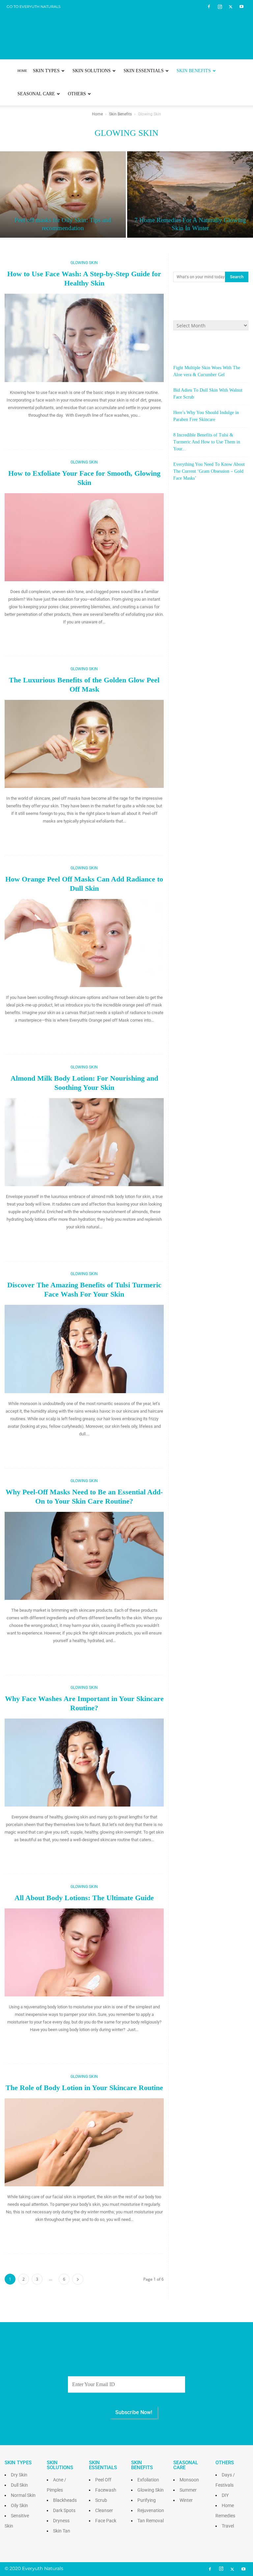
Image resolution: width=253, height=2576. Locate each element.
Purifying (147, 2500)
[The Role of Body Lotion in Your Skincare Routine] (84, 2142)
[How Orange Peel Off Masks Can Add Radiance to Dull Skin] (84, 943)
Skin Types (46, 71)
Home (22, 71)
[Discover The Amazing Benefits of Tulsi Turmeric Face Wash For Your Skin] (84, 1349)
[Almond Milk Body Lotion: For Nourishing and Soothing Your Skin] (84, 1142)
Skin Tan (62, 2531)
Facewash (106, 2490)
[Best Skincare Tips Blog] (126, 30)
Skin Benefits (194, 71)
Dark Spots (64, 2510)
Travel (228, 2526)
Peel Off (103, 2480)
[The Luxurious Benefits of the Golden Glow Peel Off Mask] (84, 744)
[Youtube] (241, 7)
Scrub (101, 2500)
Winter (186, 2500)
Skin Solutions (92, 71)
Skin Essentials (144, 71)
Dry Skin (19, 2475)
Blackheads (65, 2500)
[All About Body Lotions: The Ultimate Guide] (84, 1952)
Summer (188, 2490)
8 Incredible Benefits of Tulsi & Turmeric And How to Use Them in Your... (207, 442)
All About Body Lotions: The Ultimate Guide (84, 1898)
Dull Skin (19, 2485)
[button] (240, 71)
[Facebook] (209, 7)
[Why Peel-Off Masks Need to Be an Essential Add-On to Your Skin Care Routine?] (84, 1556)
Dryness (61, 2521)
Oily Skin (19, 2505)
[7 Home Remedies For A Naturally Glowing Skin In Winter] (190, 195)
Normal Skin (23, 2495)
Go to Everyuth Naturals (34, 7)
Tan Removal (151, 2521)
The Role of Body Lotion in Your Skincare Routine (84, 2088)
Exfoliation (148, 2480)
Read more (84, 429)
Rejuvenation (151, 2510)
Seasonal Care (36, 94)
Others (77, 94)
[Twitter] (231, 7)
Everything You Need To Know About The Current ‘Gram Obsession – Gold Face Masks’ (209, 471)
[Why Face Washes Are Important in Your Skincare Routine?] (84, 1763)
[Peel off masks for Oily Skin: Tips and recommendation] (63, 195)
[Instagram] (220, 7)
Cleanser (104, 2510)
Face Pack (106, 2521)
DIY (225, 2495)
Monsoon (189, 2480)
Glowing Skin (84, 263)
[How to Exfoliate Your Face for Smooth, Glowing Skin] (84, 537)
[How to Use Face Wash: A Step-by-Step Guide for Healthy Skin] (84, 338)
